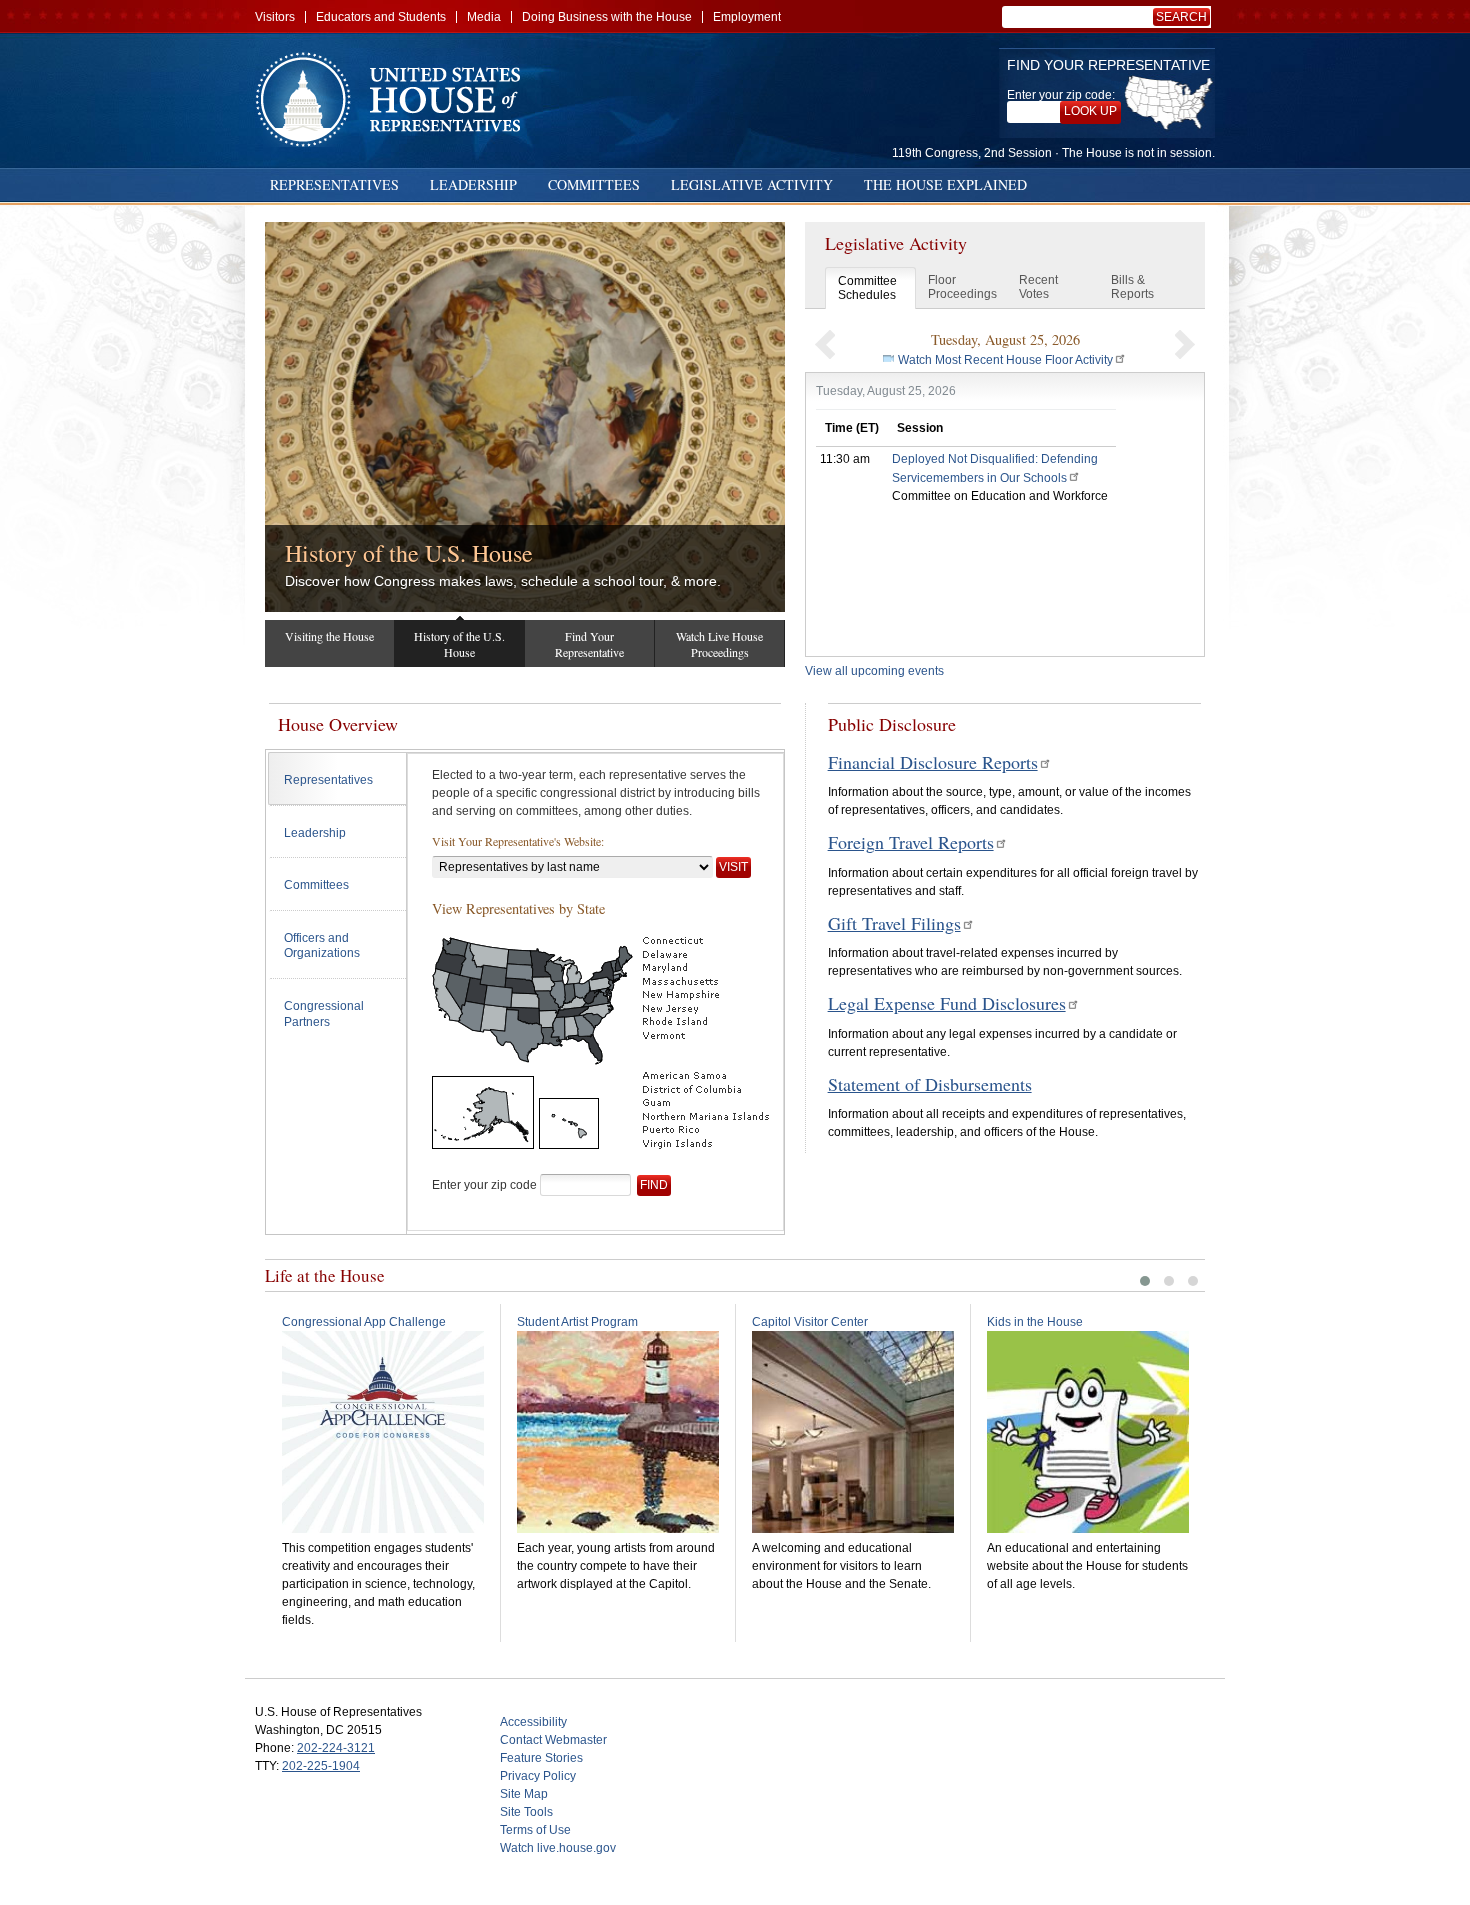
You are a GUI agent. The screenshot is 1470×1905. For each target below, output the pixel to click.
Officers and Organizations (322, 946)
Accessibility (533, 1722)
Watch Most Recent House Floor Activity (1005, 360)
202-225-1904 (321, 1766)
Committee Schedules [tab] (867, 288)
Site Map (524, 1794)
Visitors (275, 17)
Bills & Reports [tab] (1132, 287)
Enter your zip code (484, 1185)
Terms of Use (535, 1830)
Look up (1090, 111)
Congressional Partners (324, 1014)
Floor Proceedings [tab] (962, 287)
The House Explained (945, 184)
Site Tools (526, 1812)
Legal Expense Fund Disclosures (947, 1003)
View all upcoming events (874, 671)
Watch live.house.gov (558, 1848)
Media (484, 17)
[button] (825, 344)
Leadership (473, 184)
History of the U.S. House (409, 553)
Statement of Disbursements (930, 1084)
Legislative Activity (752, 184)
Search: (1185, 17)
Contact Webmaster (553, 1740)
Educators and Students (381, 17)
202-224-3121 (336, 1748)
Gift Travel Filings (894, 923)
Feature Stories (541, 1758)
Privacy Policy (538, 1776)
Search (1181, 17)
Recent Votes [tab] (1038, 287)
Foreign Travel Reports (911, 842)
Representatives (334, 184)
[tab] (337, 778)
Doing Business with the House (607, 17)
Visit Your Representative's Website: (518, 841)
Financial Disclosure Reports (933, 762)
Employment (747, 17)
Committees (594, 184)
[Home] (395, 99)
